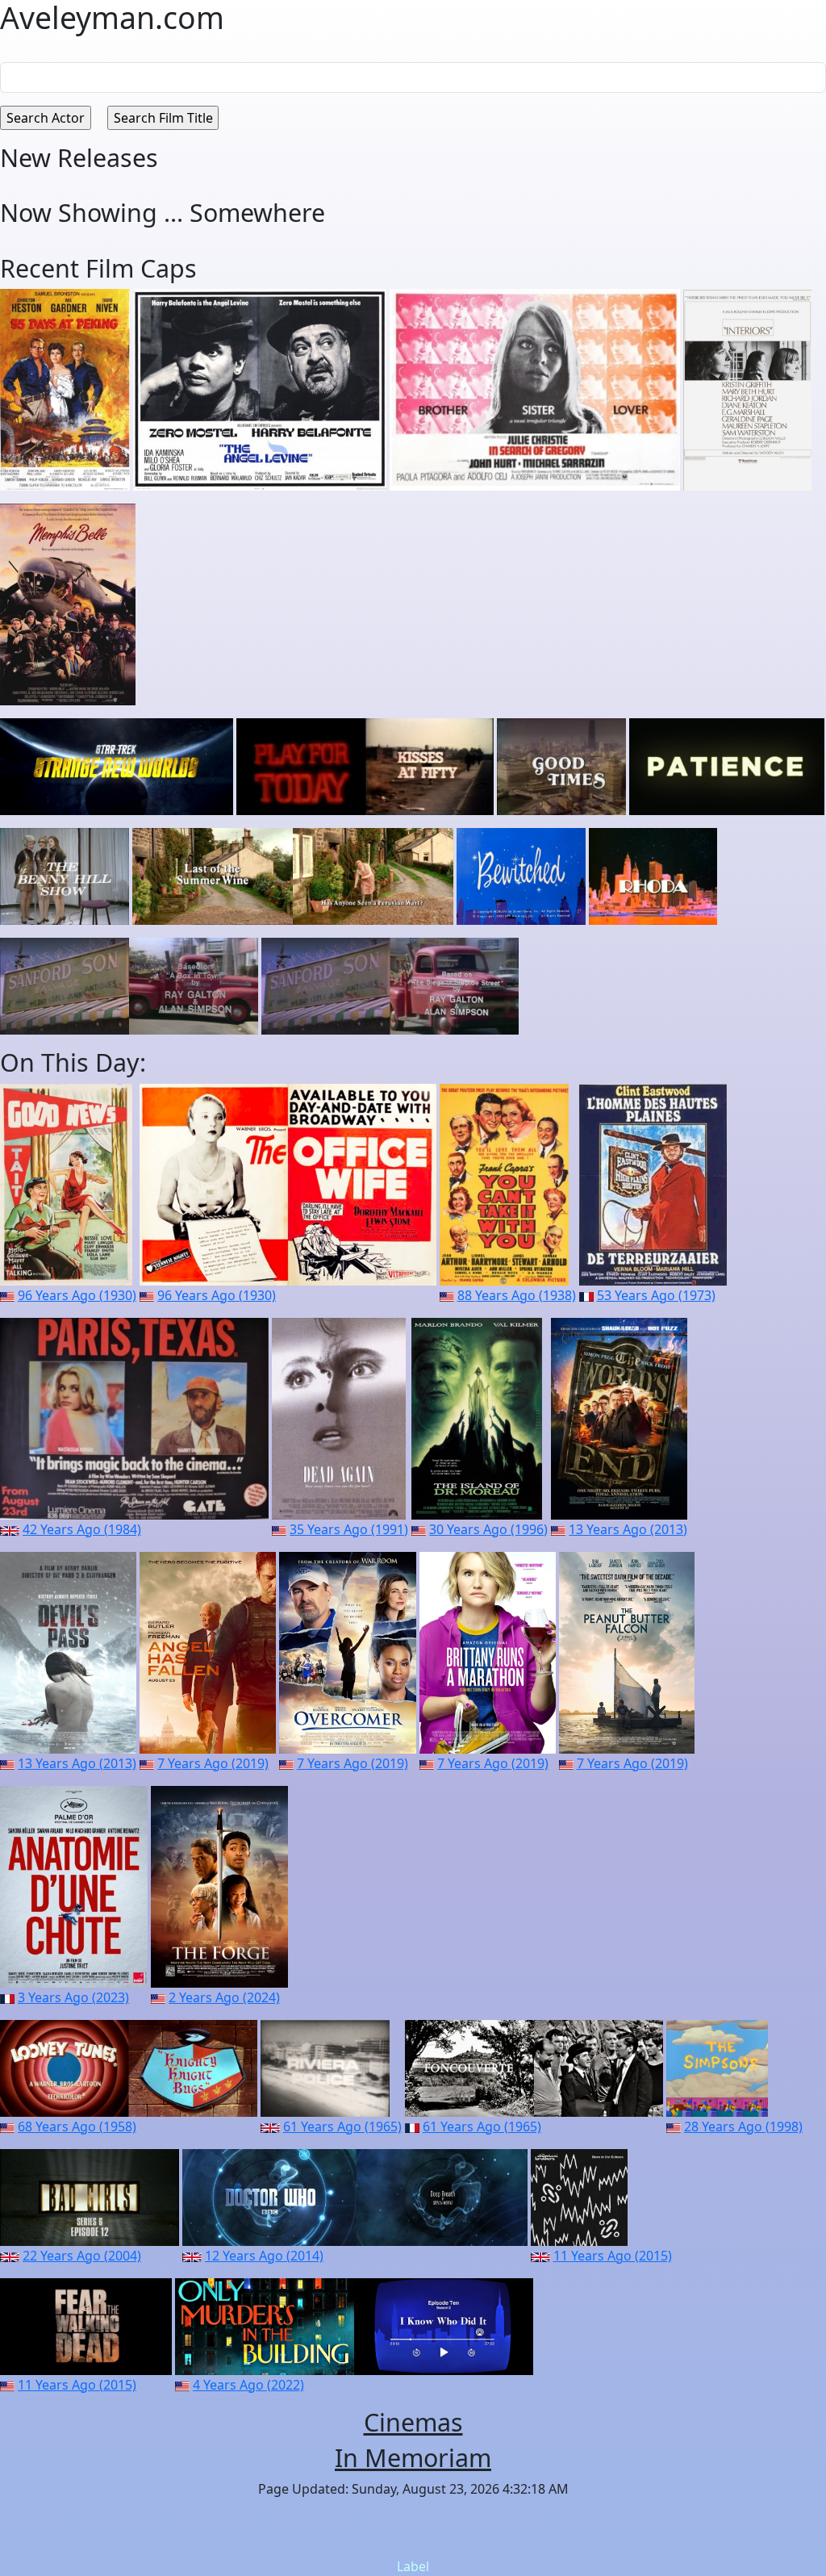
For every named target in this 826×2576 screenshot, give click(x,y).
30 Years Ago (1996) (488, 1529)
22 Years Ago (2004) (82, 2256)
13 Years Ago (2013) (628, 1529)
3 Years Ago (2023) (73, 1997)
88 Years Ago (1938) (517, 1295)
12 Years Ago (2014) (264, 2256)
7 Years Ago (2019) (213, 1763)
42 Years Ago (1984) (82, 1529)
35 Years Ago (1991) (349, 1529)
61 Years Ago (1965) (342, 2126)
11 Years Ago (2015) (613, 2256)
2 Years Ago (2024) (224, 1997)
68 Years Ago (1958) (77, 2126)
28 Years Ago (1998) (743, 2126)
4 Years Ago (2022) (248, 2385)
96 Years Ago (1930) (77, 1295)
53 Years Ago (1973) (656, 1295)
